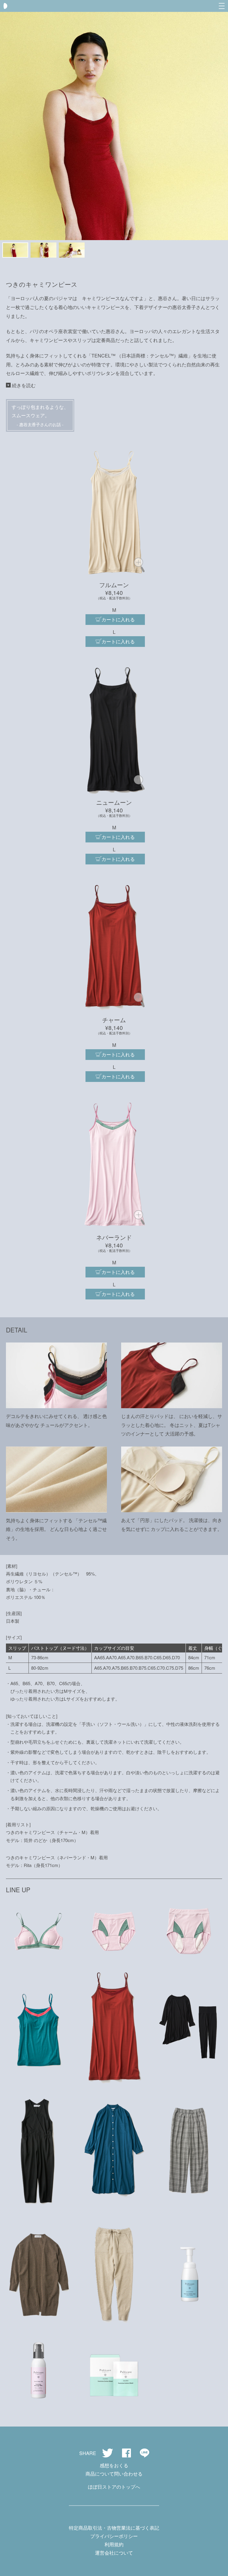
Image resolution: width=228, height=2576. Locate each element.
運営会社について (114, 2553)
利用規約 (114, 2544)
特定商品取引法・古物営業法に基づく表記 (114, 2528)
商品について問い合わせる (114, 2474)
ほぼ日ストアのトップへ (114, 2487)
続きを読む (24, 385)
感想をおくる (114, 2465)
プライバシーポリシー (114, 2536)
